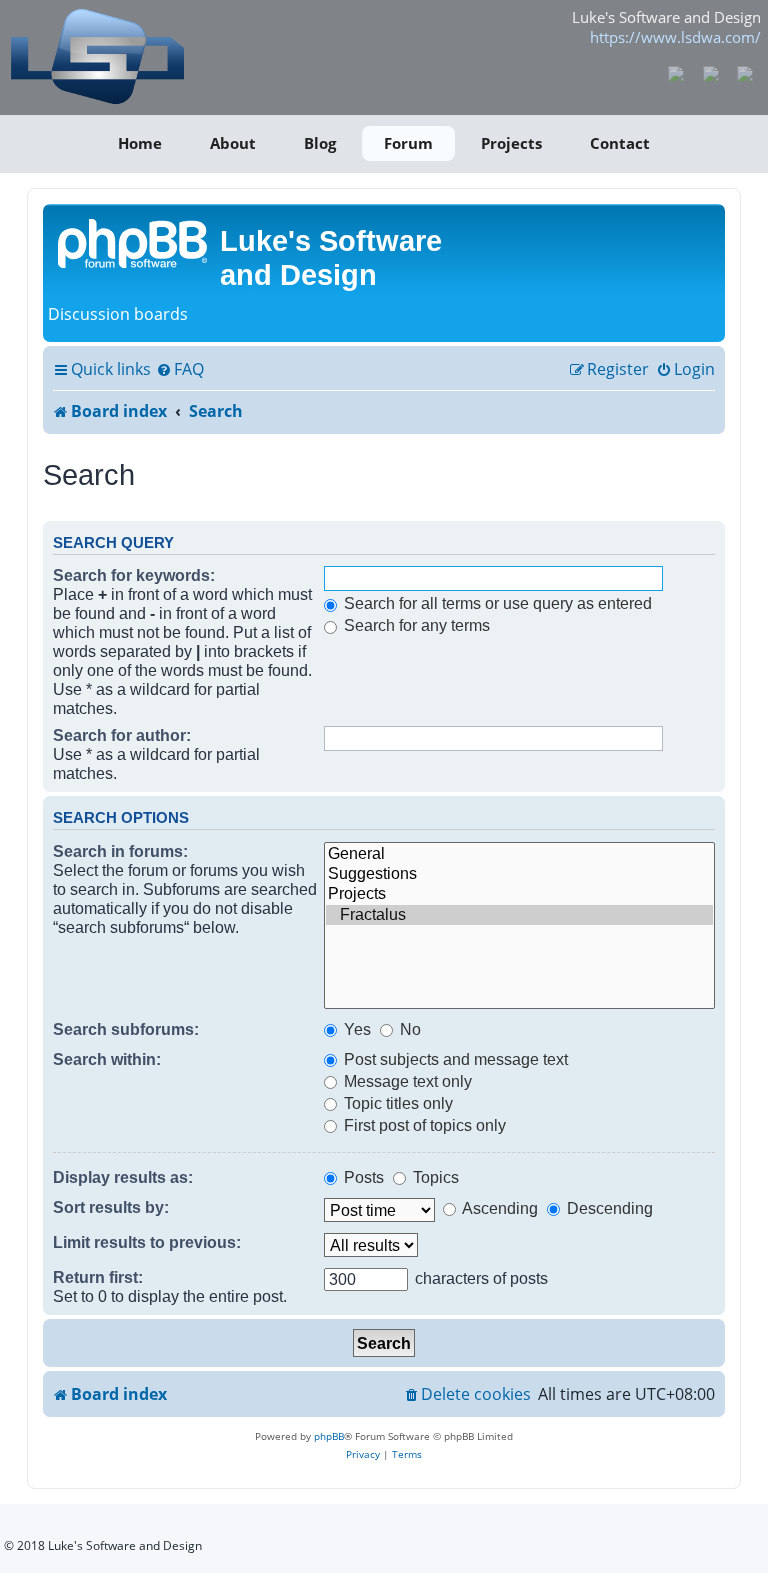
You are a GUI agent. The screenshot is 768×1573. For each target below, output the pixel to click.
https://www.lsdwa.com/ (675, 37)
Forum (408, 143)
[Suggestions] (519, 874)
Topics (434, 1177)
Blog (320, 143)
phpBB (329, 1436)
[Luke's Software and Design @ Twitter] (745, 72)
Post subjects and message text (454, 1059)
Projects (511, 143)
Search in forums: (120, 851)
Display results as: (123, 1177)
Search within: (107, 1059)
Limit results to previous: (147, 1242)
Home (140, 143)
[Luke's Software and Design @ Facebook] (676, 72)
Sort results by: (111, 1207)
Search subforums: (126, 1029)
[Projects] (519, 894)
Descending (608, 1208)
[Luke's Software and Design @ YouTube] (710, 72)
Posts (362, 1177)
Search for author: (122, 735)
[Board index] (134, 242)
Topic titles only (396, 1103)
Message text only (406, 1081)
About (233, 143)
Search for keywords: (134, 575)
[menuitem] (180, 370)
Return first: (98, 1277)
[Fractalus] (519, 915)
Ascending (498, 1208)
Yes (355, 1029)
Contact (620, 143)
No (408, 1029)
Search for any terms (415, 625)
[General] (519, 854)
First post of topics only (423, 1125)
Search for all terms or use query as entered (496, 603)
